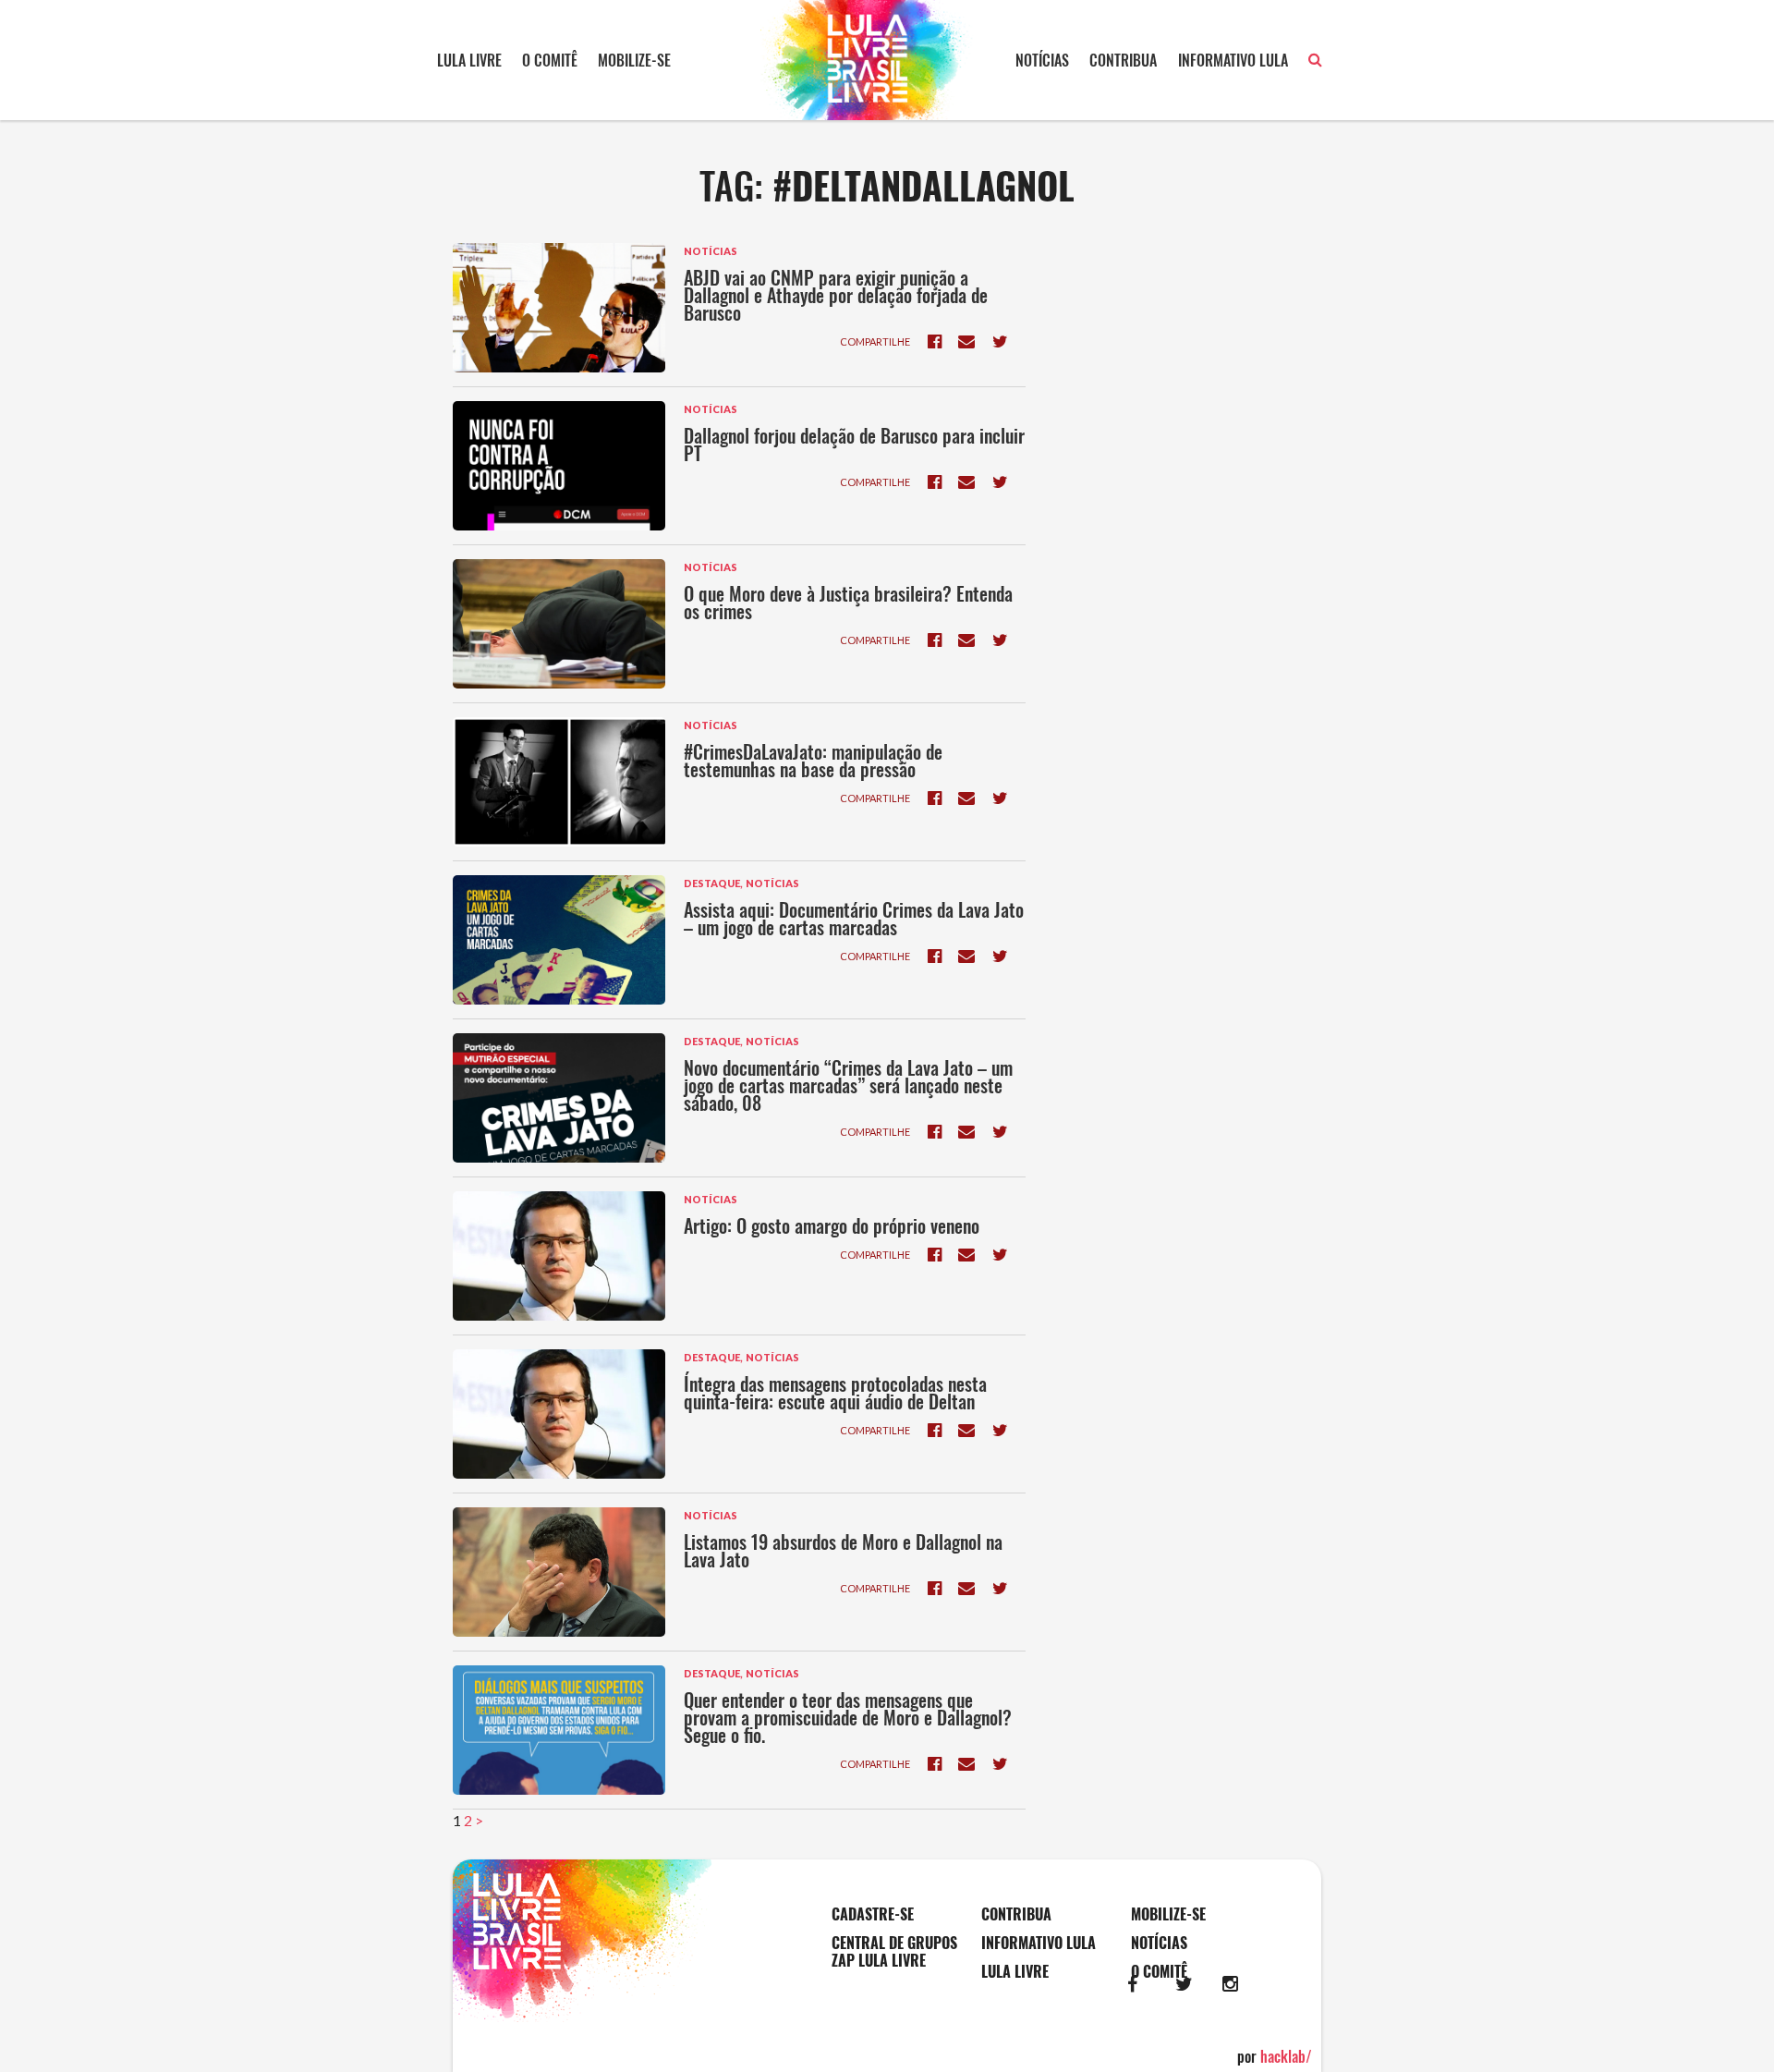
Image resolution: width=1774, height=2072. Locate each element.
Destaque (712, 883)
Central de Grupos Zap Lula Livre (894, 1952)
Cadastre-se (873, 1914)
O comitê (550, 60)
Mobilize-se (634, 60)
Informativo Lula (1233, 60)
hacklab (1286, 2056)
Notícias (1042, 60)
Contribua (1123, 60)
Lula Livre (469, 60)
